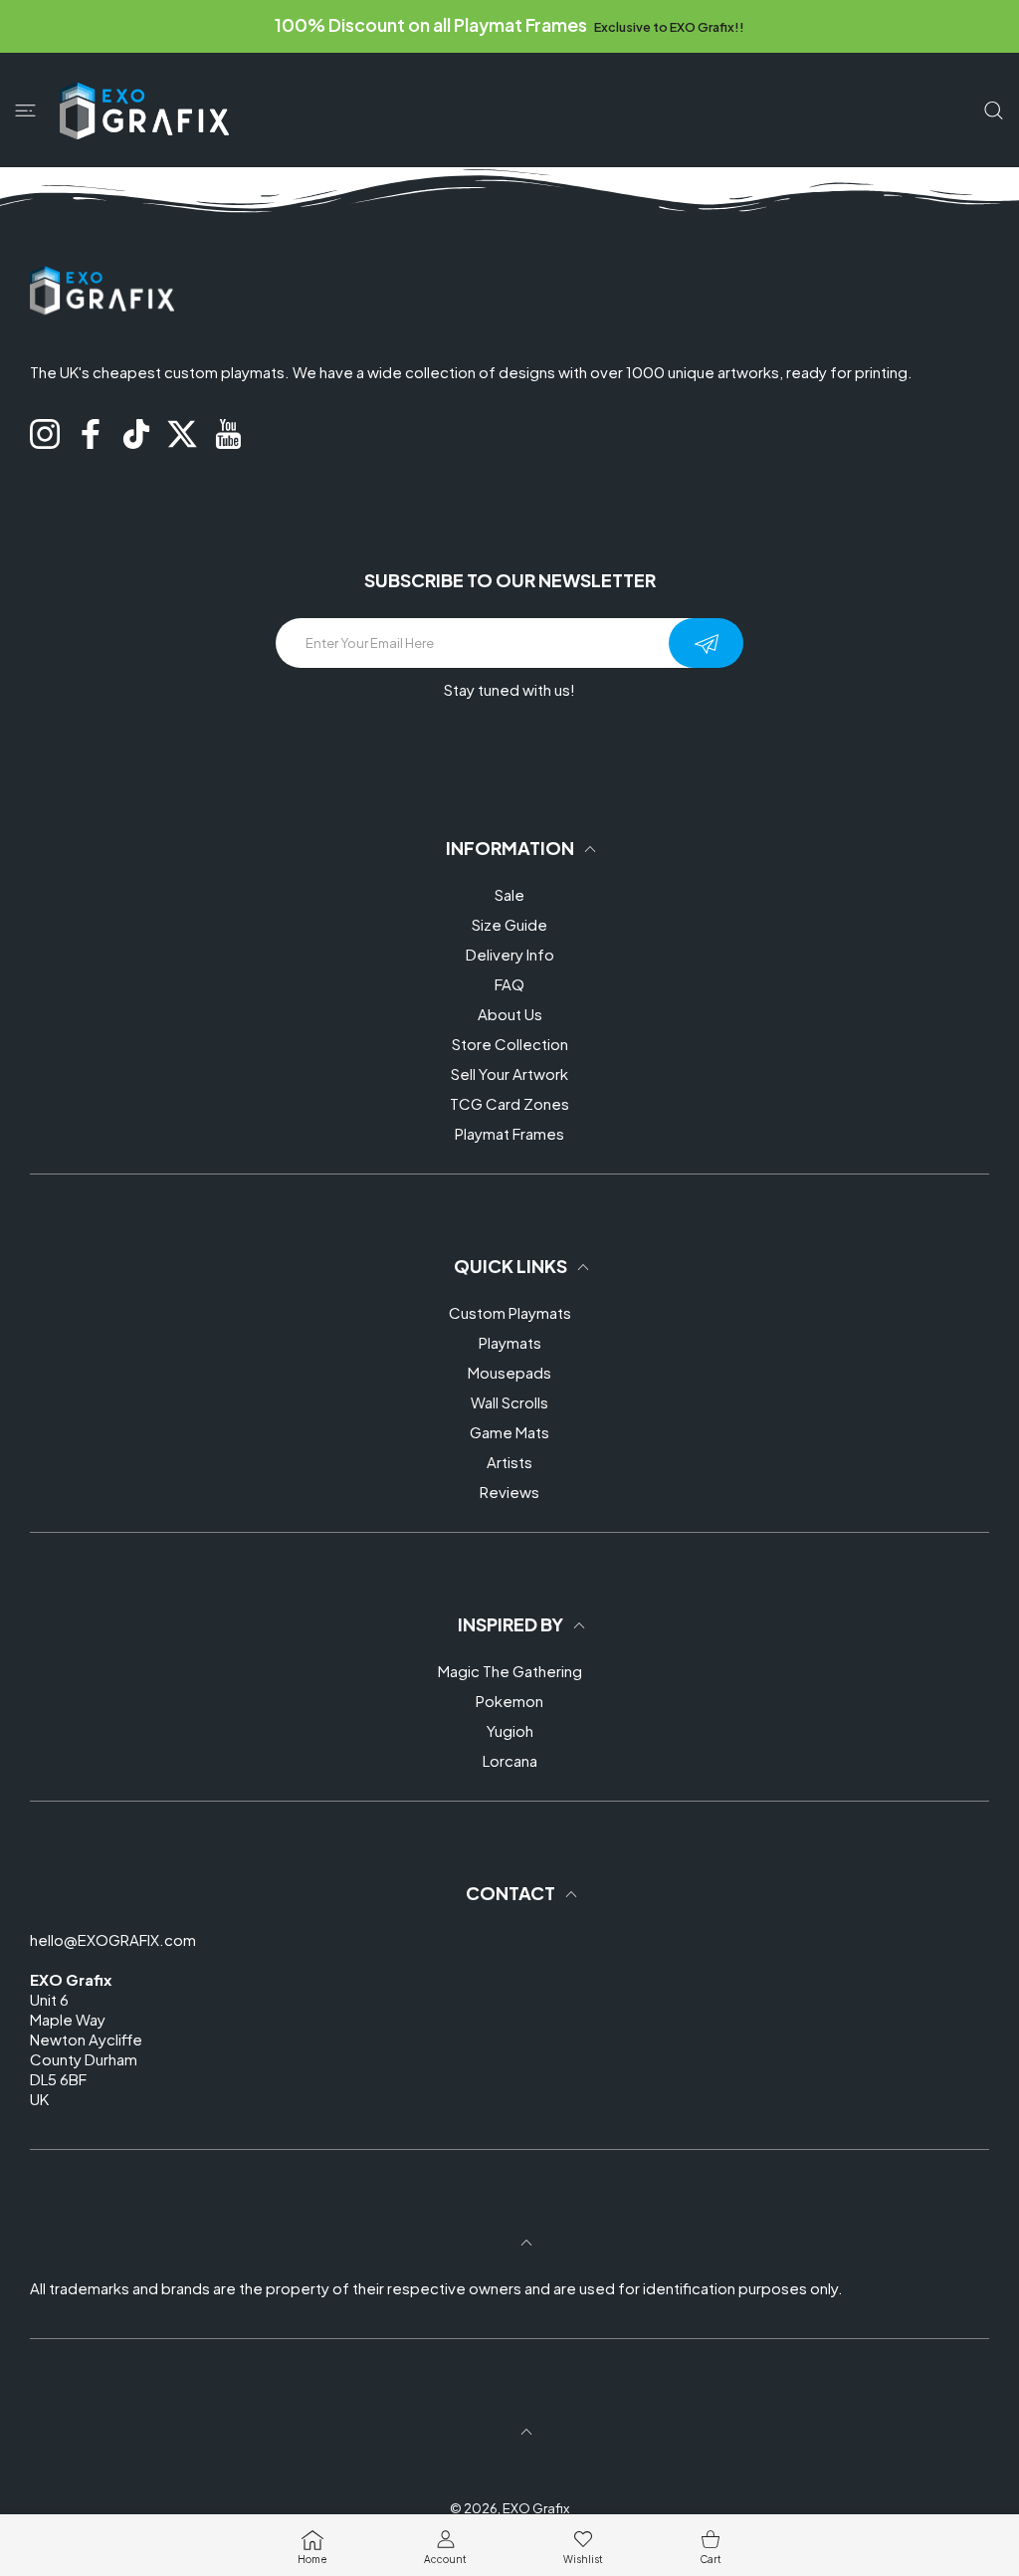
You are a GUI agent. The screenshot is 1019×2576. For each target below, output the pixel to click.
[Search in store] (994, 111)
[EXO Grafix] (144, 110)
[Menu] (25, 111)
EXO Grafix (536, 2508)
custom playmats (224, 372)
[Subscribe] (706, 643)
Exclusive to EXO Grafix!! (669, 27)
